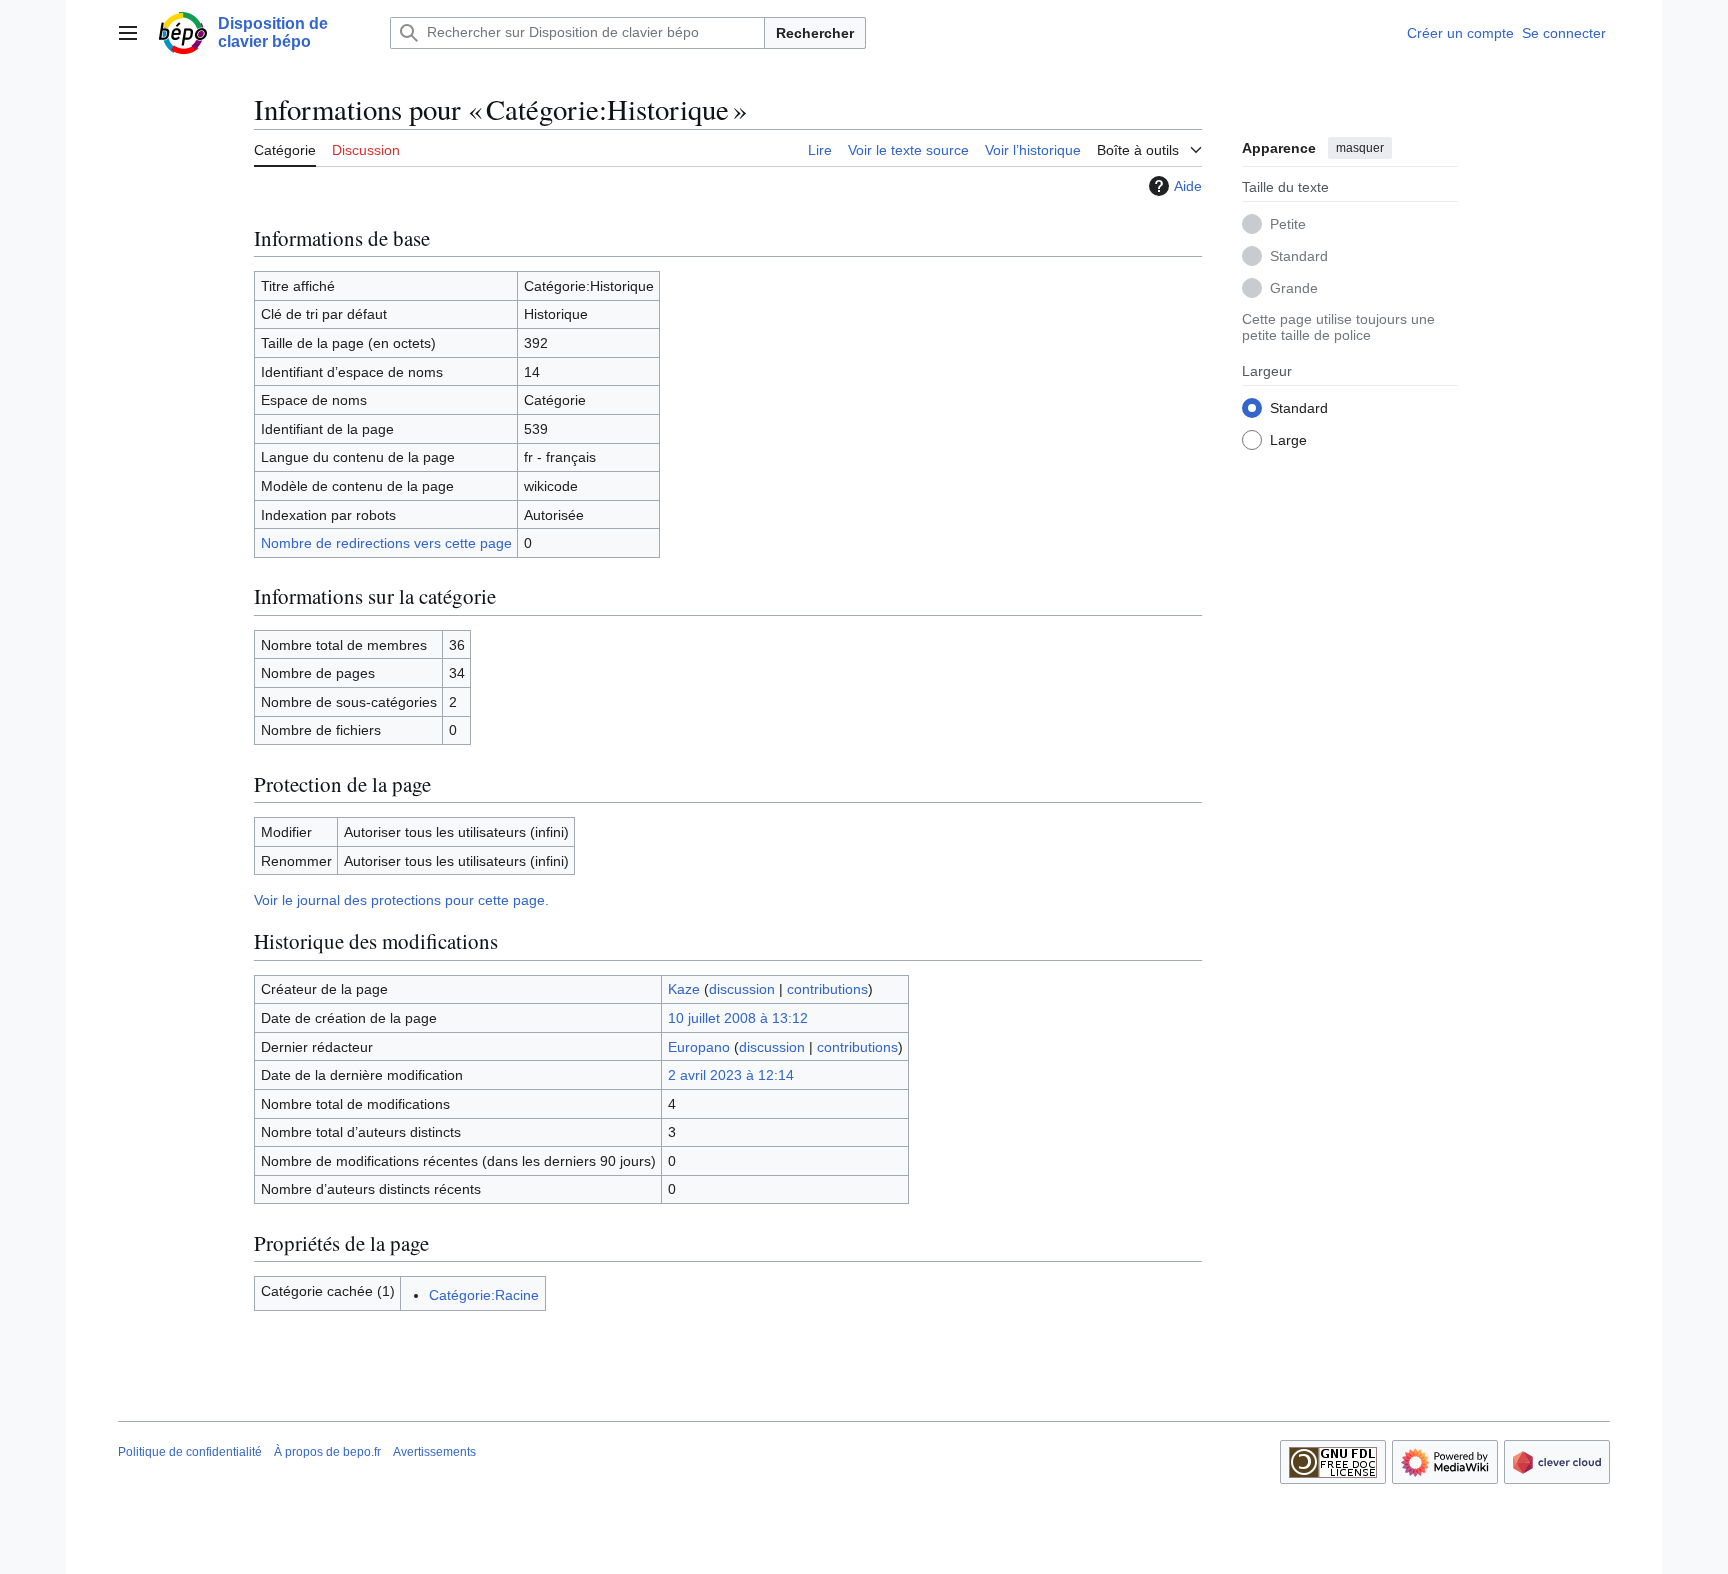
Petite (1288, 223)
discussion (742, 989)
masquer (1360, 148)
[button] (128, 33)
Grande (1294, 287)
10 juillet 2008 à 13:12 (738, 1018)
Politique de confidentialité (190, 1452)
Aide (1188, 186)
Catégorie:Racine (484, 1295)
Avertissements (434, 1452)
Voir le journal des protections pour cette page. (401, 900)
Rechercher (815, 33)
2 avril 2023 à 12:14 (731, 1075)
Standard (1299, 255)
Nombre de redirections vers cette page (386, 543)
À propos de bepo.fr (327, 1452)
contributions (827, 989)
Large (1288, 439)
